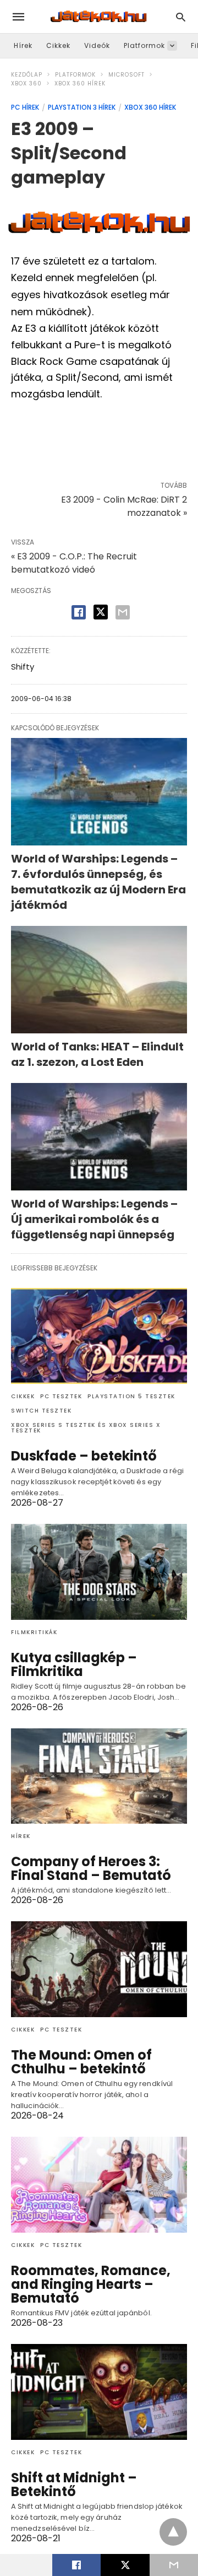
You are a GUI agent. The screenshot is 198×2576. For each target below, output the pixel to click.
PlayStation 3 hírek (82, 107)
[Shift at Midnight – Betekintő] (99, 2392)
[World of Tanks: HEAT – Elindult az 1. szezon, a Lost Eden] (99, 980)
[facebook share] (79, 612)
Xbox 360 (26, 83)
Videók (97, 45)
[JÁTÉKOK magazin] (98, 17)
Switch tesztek (41, 1411)
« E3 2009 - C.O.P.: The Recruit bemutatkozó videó (74, 563)
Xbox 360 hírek (80, 83)
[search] (181, 17)
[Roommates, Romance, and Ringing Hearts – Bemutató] (99, 2185)
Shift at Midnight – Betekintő (74, 2485)
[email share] (123, 612)
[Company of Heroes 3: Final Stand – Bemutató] (99, 1776)
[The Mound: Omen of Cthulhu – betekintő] (99, 1969)
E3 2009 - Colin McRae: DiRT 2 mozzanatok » (124, 506)
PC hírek (25, 107)
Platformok (144, 45)
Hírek (23, 45)
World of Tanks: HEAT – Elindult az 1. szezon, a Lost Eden (97, 1054)
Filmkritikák (34, 1632)
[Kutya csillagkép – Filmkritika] (99, 1572)
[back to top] (173, 2532)
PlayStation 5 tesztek (131, 1396)
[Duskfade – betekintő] (99, 1336)
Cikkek (58, 45)
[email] (174, 2565)
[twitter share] (101, 612)
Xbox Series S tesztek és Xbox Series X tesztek (86, 1428)
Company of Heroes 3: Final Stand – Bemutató (91, 1868)
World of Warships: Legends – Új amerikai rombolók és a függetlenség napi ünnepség (94, 1219)
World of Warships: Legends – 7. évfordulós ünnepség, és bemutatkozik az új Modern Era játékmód (98, 882)
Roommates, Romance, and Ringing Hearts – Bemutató (91, 2284)
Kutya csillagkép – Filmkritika (74, 1664)
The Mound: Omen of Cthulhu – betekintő (81, 2062)
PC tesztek (61, 1396)
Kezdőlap (27, 75)
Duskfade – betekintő (84, 1456)
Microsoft (127, 75)
